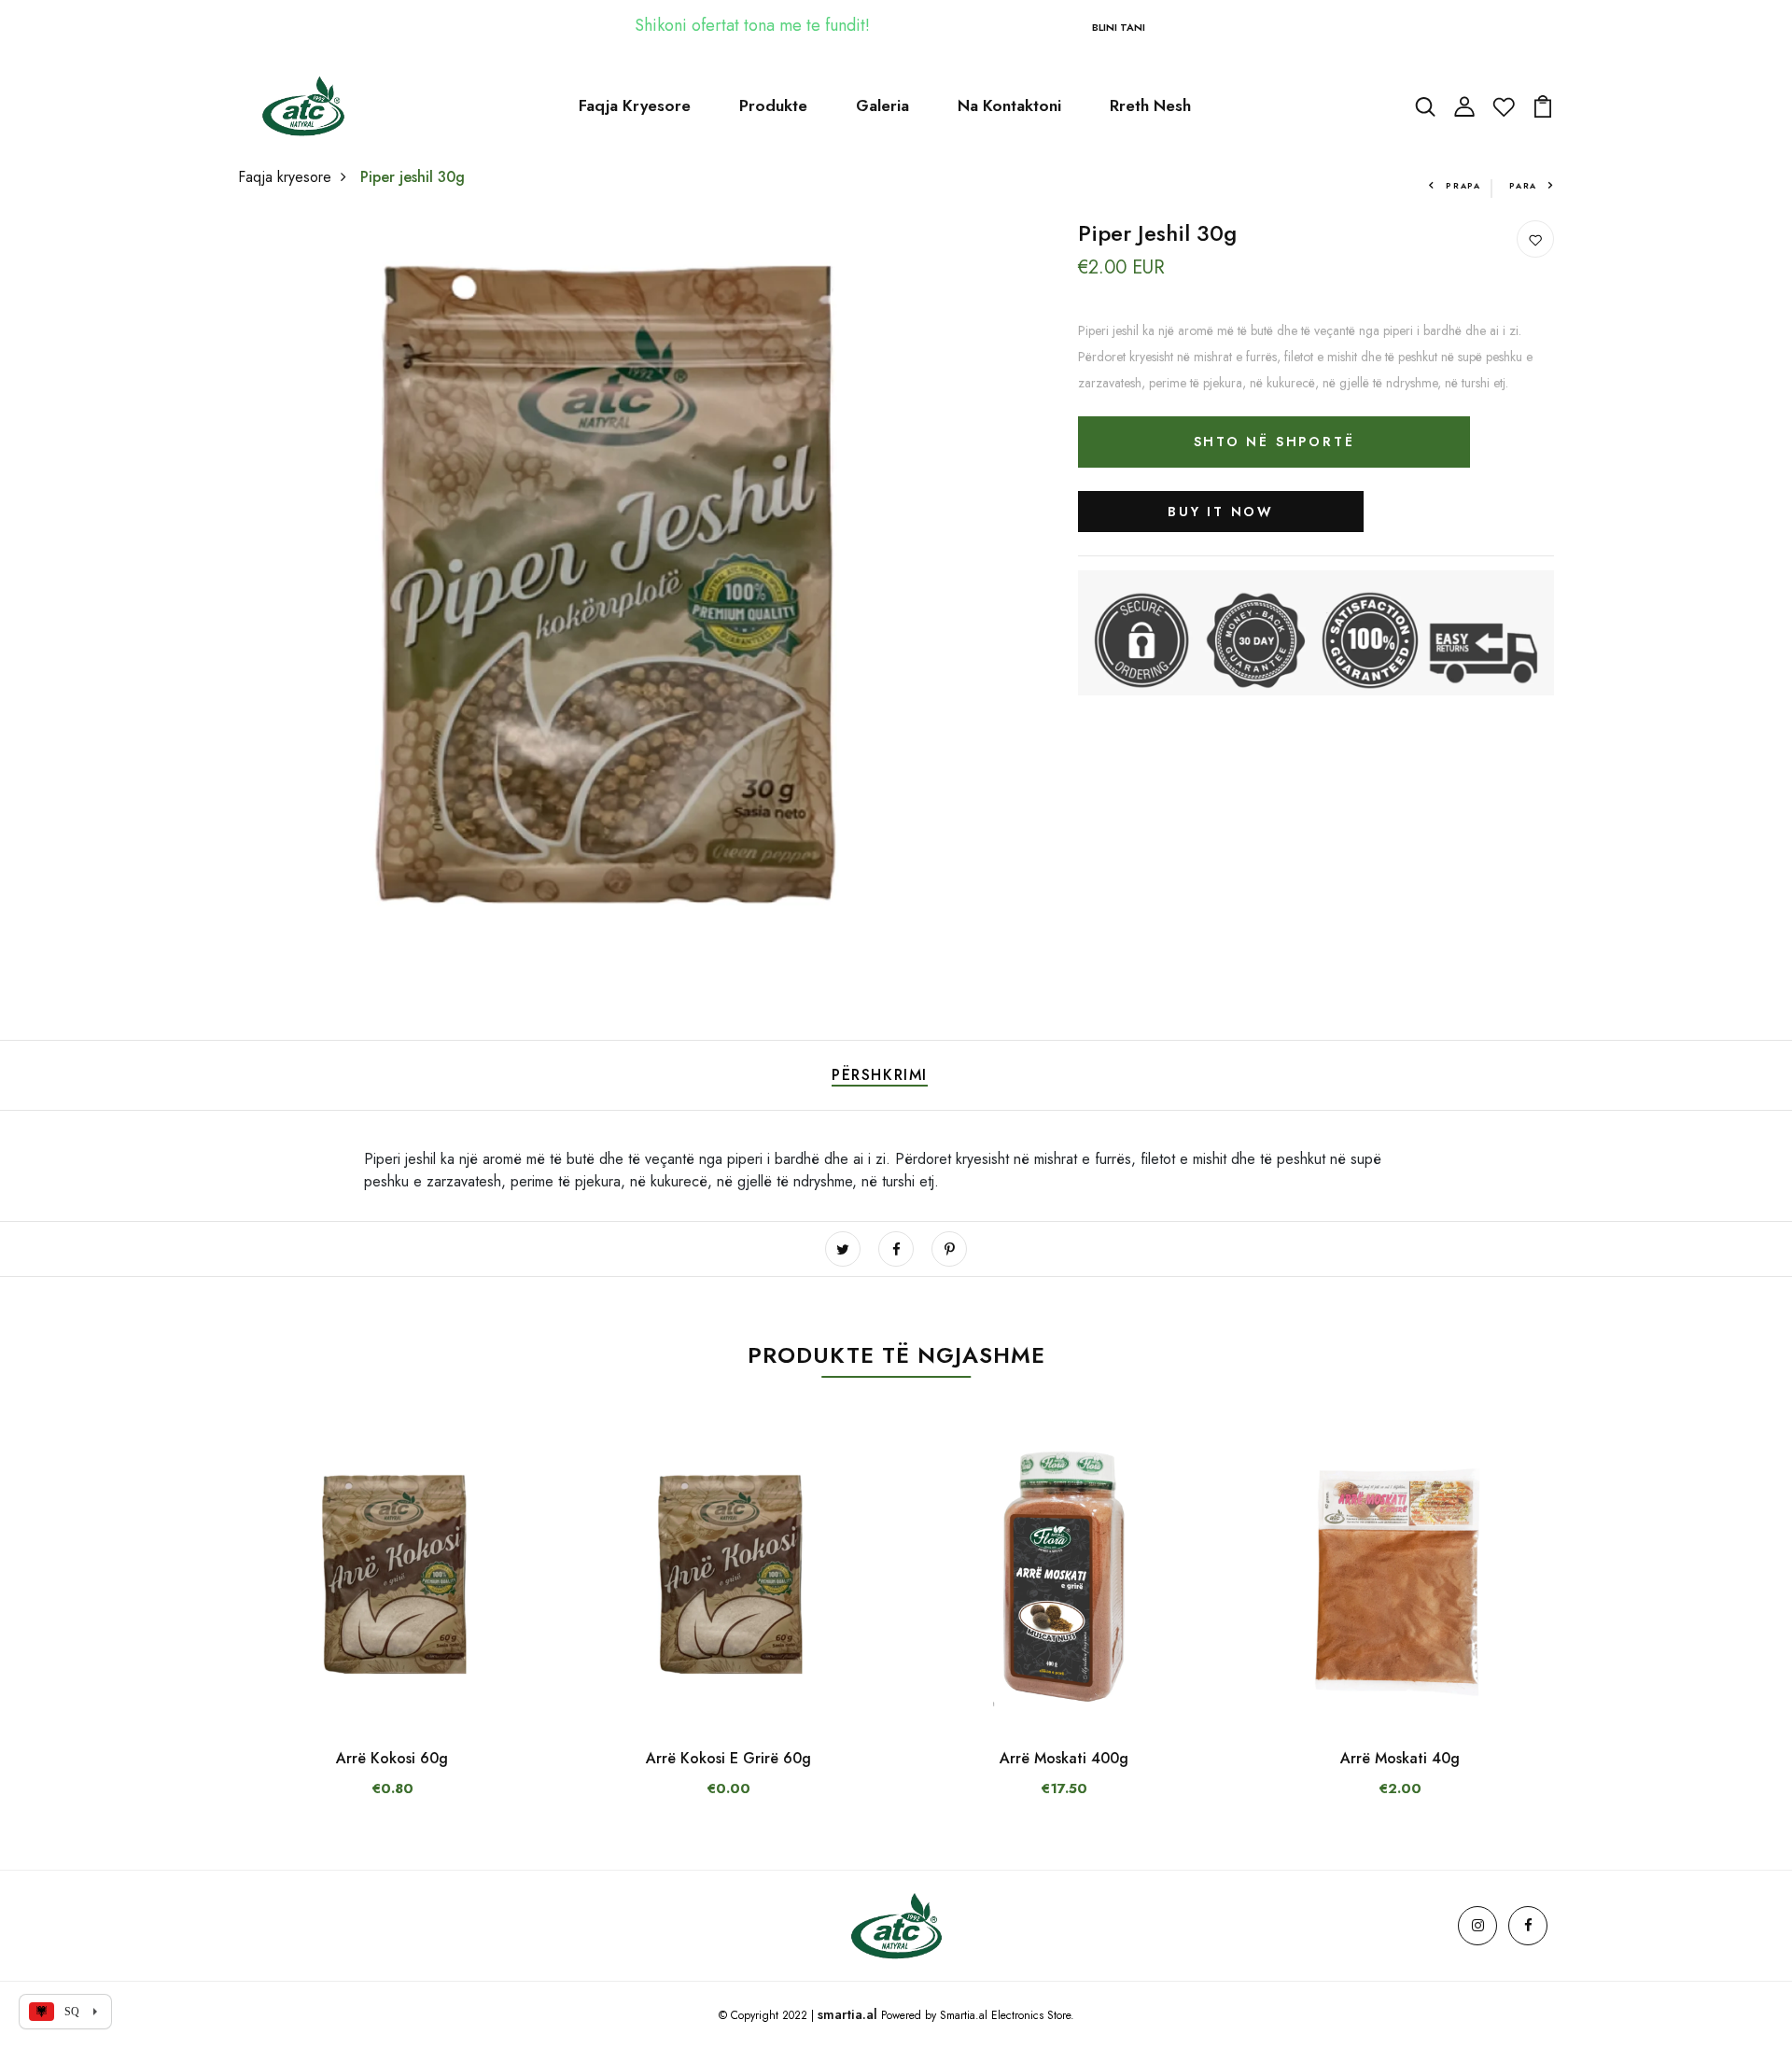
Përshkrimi (880, 1075)
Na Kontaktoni (1009, 105)
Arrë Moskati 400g (1064, 1758)
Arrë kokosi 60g (392, 1758)
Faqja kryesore (285, 177)
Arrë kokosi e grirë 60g (728, 1758)
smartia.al (847, 2014)
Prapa (1463, 185)
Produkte (773, 105)
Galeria (882, 105)
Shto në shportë (1274, 442)
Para (1523, 185)
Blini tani (1119, 27)
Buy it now (1221, 512)
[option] (392, 1627)
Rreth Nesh (1150, 105)
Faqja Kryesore (635, 105)
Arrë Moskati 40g (1400, 1758)
